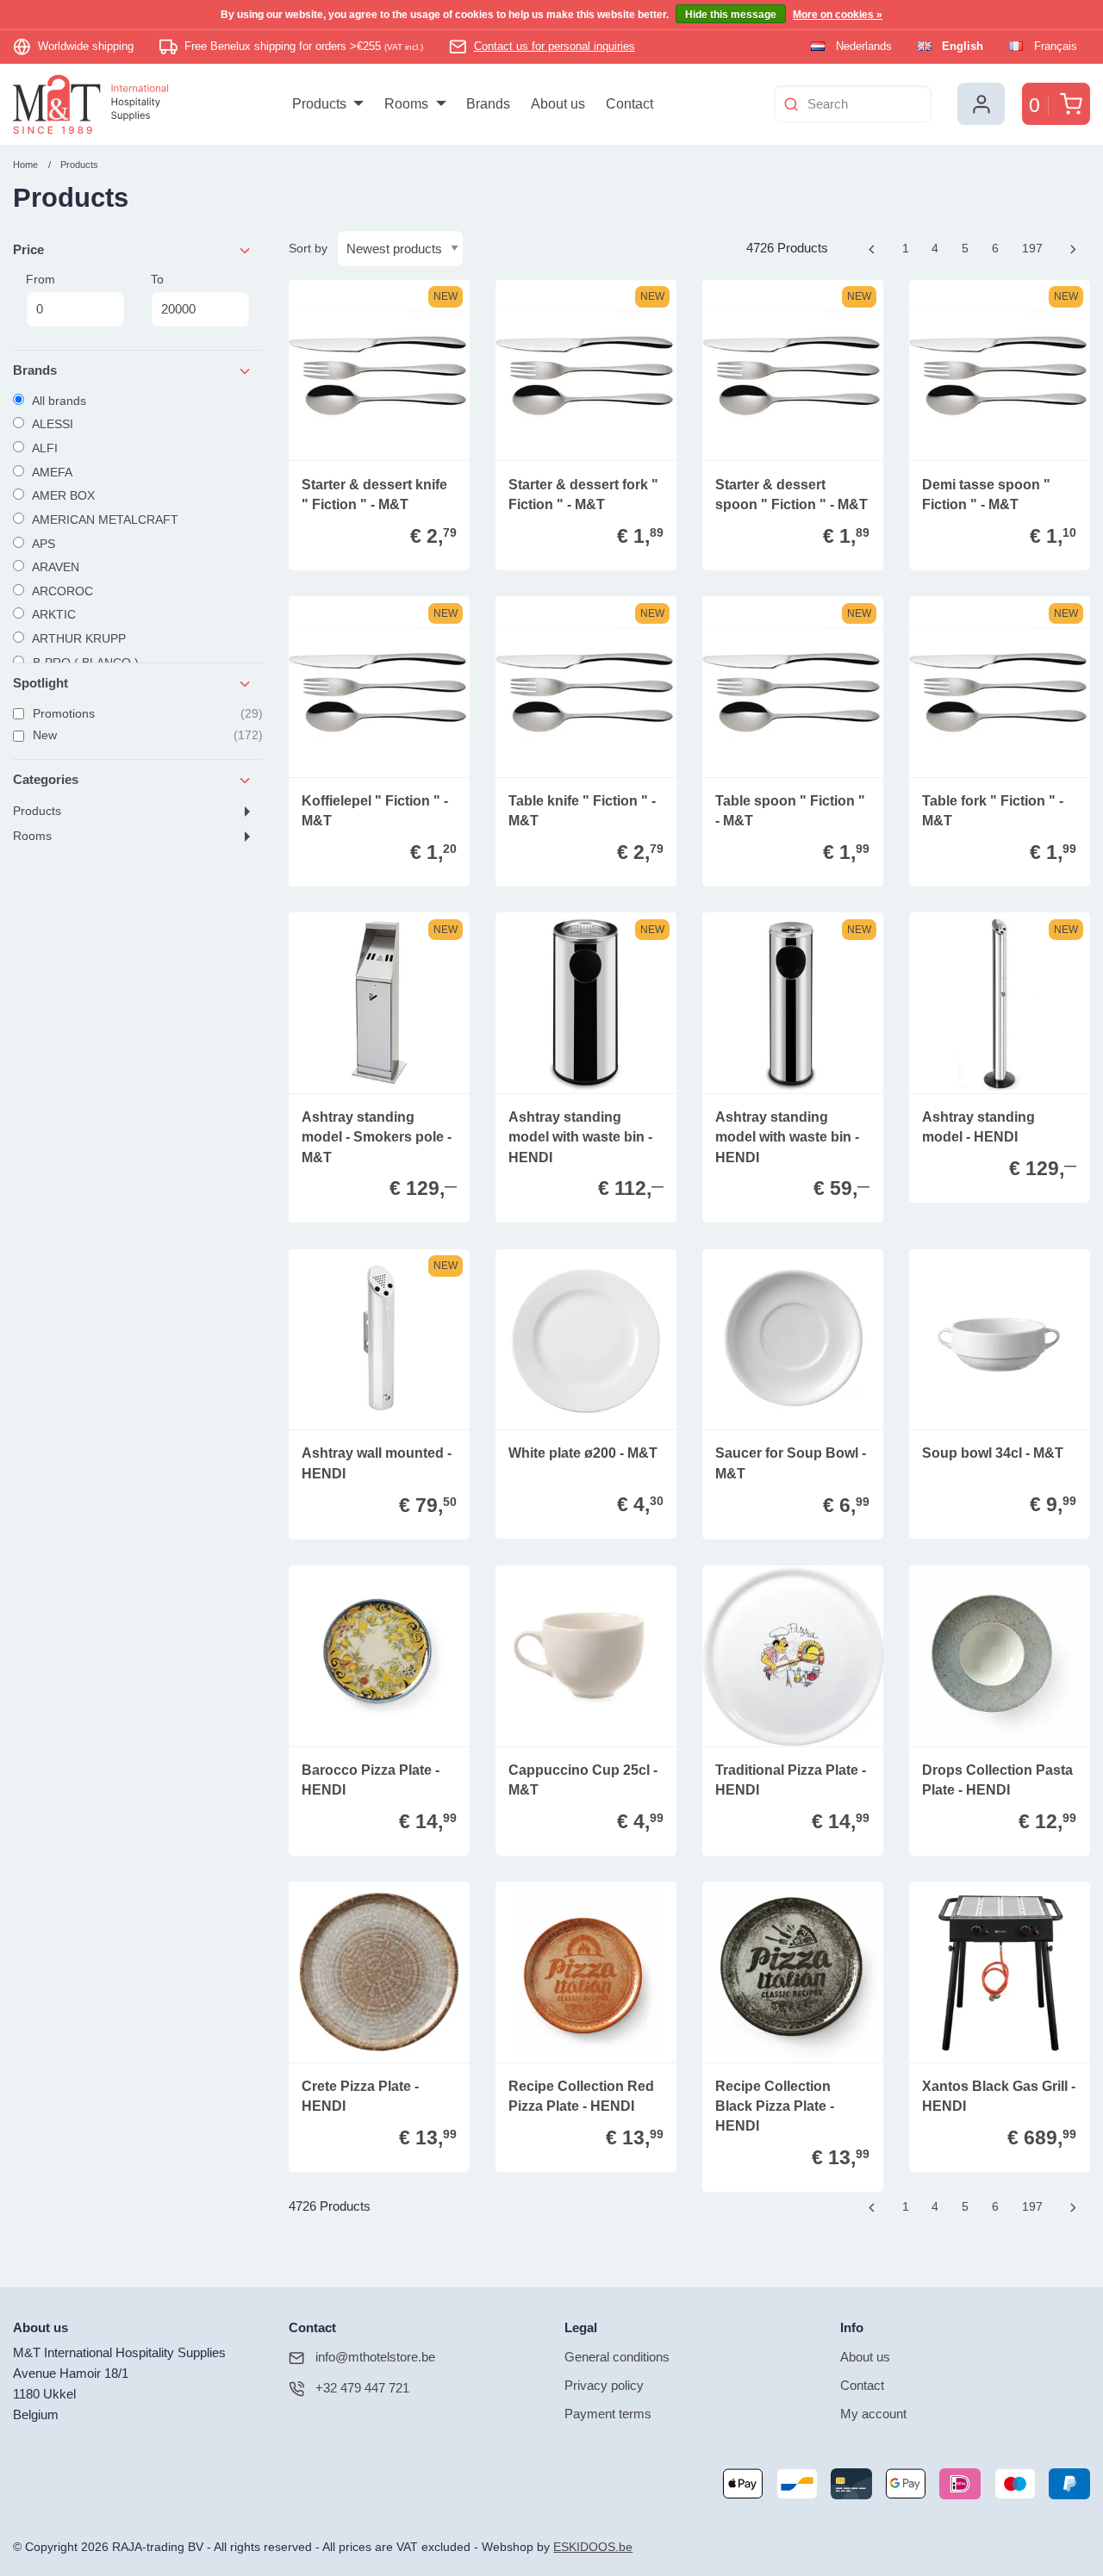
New (146, 735)
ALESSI (51, 424)
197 (1036, 248)
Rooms (32, 836)
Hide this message (731, 15)
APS (42, 544)
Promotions (146, 713)
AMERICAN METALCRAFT (104, 520)
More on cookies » (838, 15)
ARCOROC (61, 591)
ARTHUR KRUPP (78, 638)
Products (79, 165)
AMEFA (51, 472)
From (41, 279)
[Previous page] (872, 249)
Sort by (308, 248)
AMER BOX (62, 495)
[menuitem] (328, 104)
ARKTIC (53, 614)
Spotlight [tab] (41, 683)
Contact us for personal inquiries (555, 46)
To (157, 279)
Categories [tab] (46, 779)
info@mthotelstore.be (375, 2357)
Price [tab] (28, 249)
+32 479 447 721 (362, 2388)
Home (25, 165)
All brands (58, 401)
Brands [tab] (35, 370)
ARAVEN (54, 567)
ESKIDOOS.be (593, 2547)
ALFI (44, 448)
